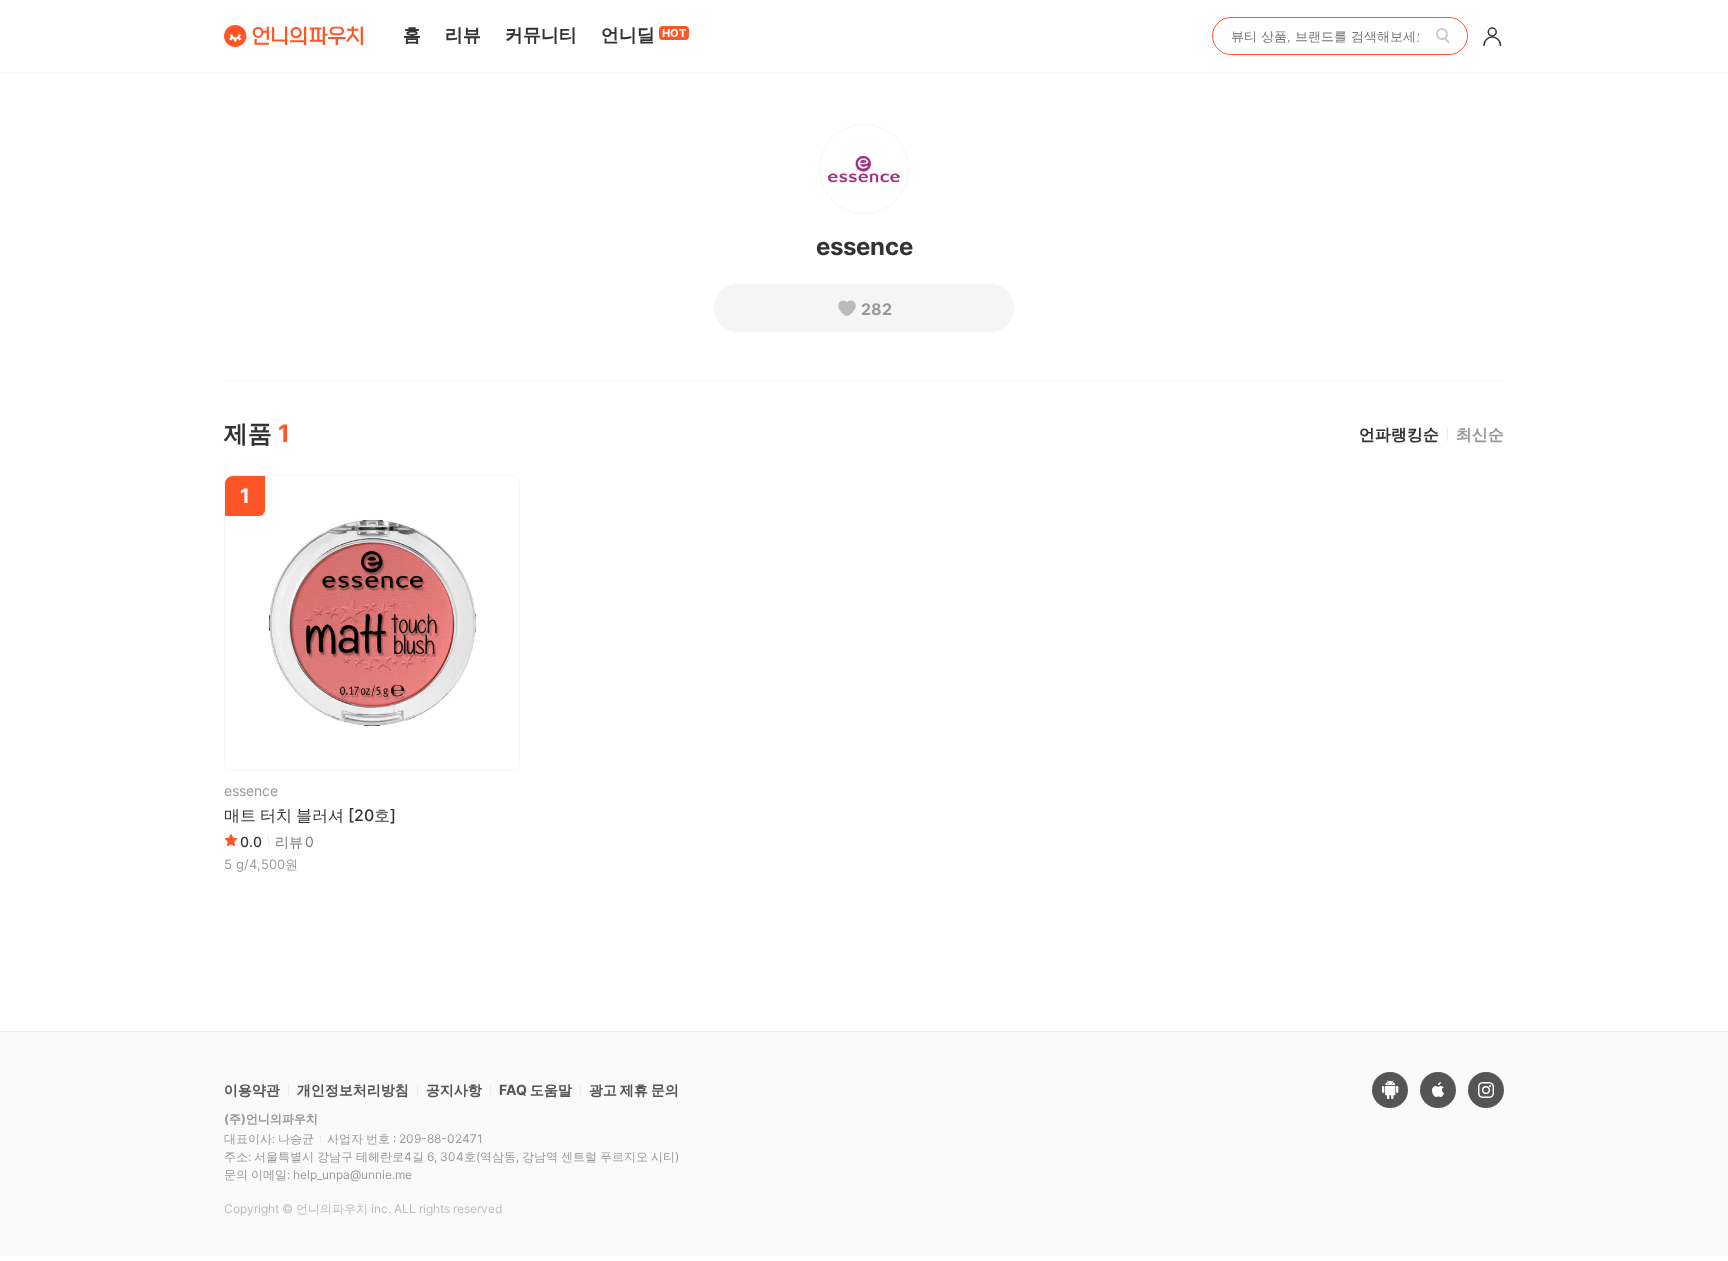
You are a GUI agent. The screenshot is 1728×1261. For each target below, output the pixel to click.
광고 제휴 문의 (634, 1089)
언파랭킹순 (1399, 434)
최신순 (1480, 434)
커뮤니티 (541, 34)
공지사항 (454, 1089)
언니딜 (643, 34)
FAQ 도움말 (535, 1089)
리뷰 (463, 34)
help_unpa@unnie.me (352, 1174)
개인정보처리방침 (353, 1089)
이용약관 (252, 1089)
